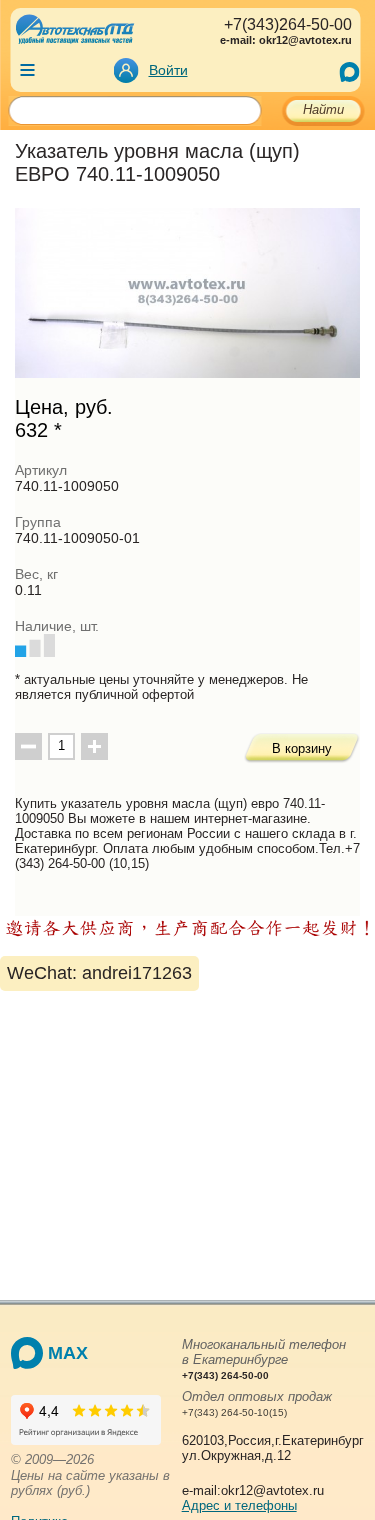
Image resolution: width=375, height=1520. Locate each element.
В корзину (302, 748)
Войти (168, 70)
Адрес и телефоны (239, 1505)
